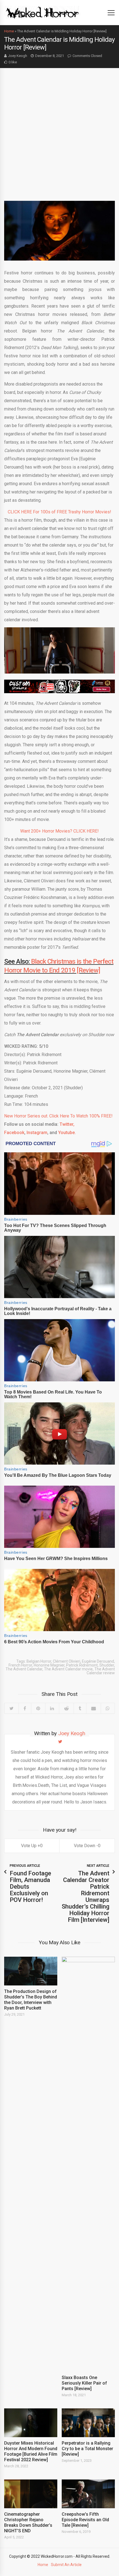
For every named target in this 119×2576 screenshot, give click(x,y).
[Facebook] (25, 1708)
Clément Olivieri (67, 1661)
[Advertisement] (59, 130)
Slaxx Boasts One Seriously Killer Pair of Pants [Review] (84, 2383)
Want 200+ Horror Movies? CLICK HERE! (59, 831)
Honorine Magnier (49, 1665)
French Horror (20, 1665)
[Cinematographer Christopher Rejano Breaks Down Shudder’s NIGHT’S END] (31, 2494)
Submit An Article (66, 2565)
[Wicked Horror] (42, 12)
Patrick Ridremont (82, 1665)
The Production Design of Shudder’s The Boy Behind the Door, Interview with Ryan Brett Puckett (31, 2000)
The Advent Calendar (24, 1669)
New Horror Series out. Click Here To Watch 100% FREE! (58, 1116)
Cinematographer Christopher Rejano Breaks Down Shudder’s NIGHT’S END (28, 2522)
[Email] (93, 1708)
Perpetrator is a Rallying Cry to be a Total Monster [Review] (87, 2449)
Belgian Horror (39, 1661)
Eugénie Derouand (98, 1661)
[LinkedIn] (52, 1708)
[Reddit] (66, 1708)
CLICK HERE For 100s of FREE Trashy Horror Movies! (59, 512)
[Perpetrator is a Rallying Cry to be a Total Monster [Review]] (88, 2423)
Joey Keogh (18, 56)
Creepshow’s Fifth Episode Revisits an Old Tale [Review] (85, 2520)
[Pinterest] (38, 1708)
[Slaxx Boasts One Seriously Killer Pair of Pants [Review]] (88, 2164)
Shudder (107, 1665)
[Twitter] (11, 1708)
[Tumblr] (80, 1708)
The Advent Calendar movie (68, 1669)
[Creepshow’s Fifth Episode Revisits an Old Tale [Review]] (88, 2494)
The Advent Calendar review (101, 1671)
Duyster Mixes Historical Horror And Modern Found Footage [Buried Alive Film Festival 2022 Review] (31, 2451)
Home (9, 31)
